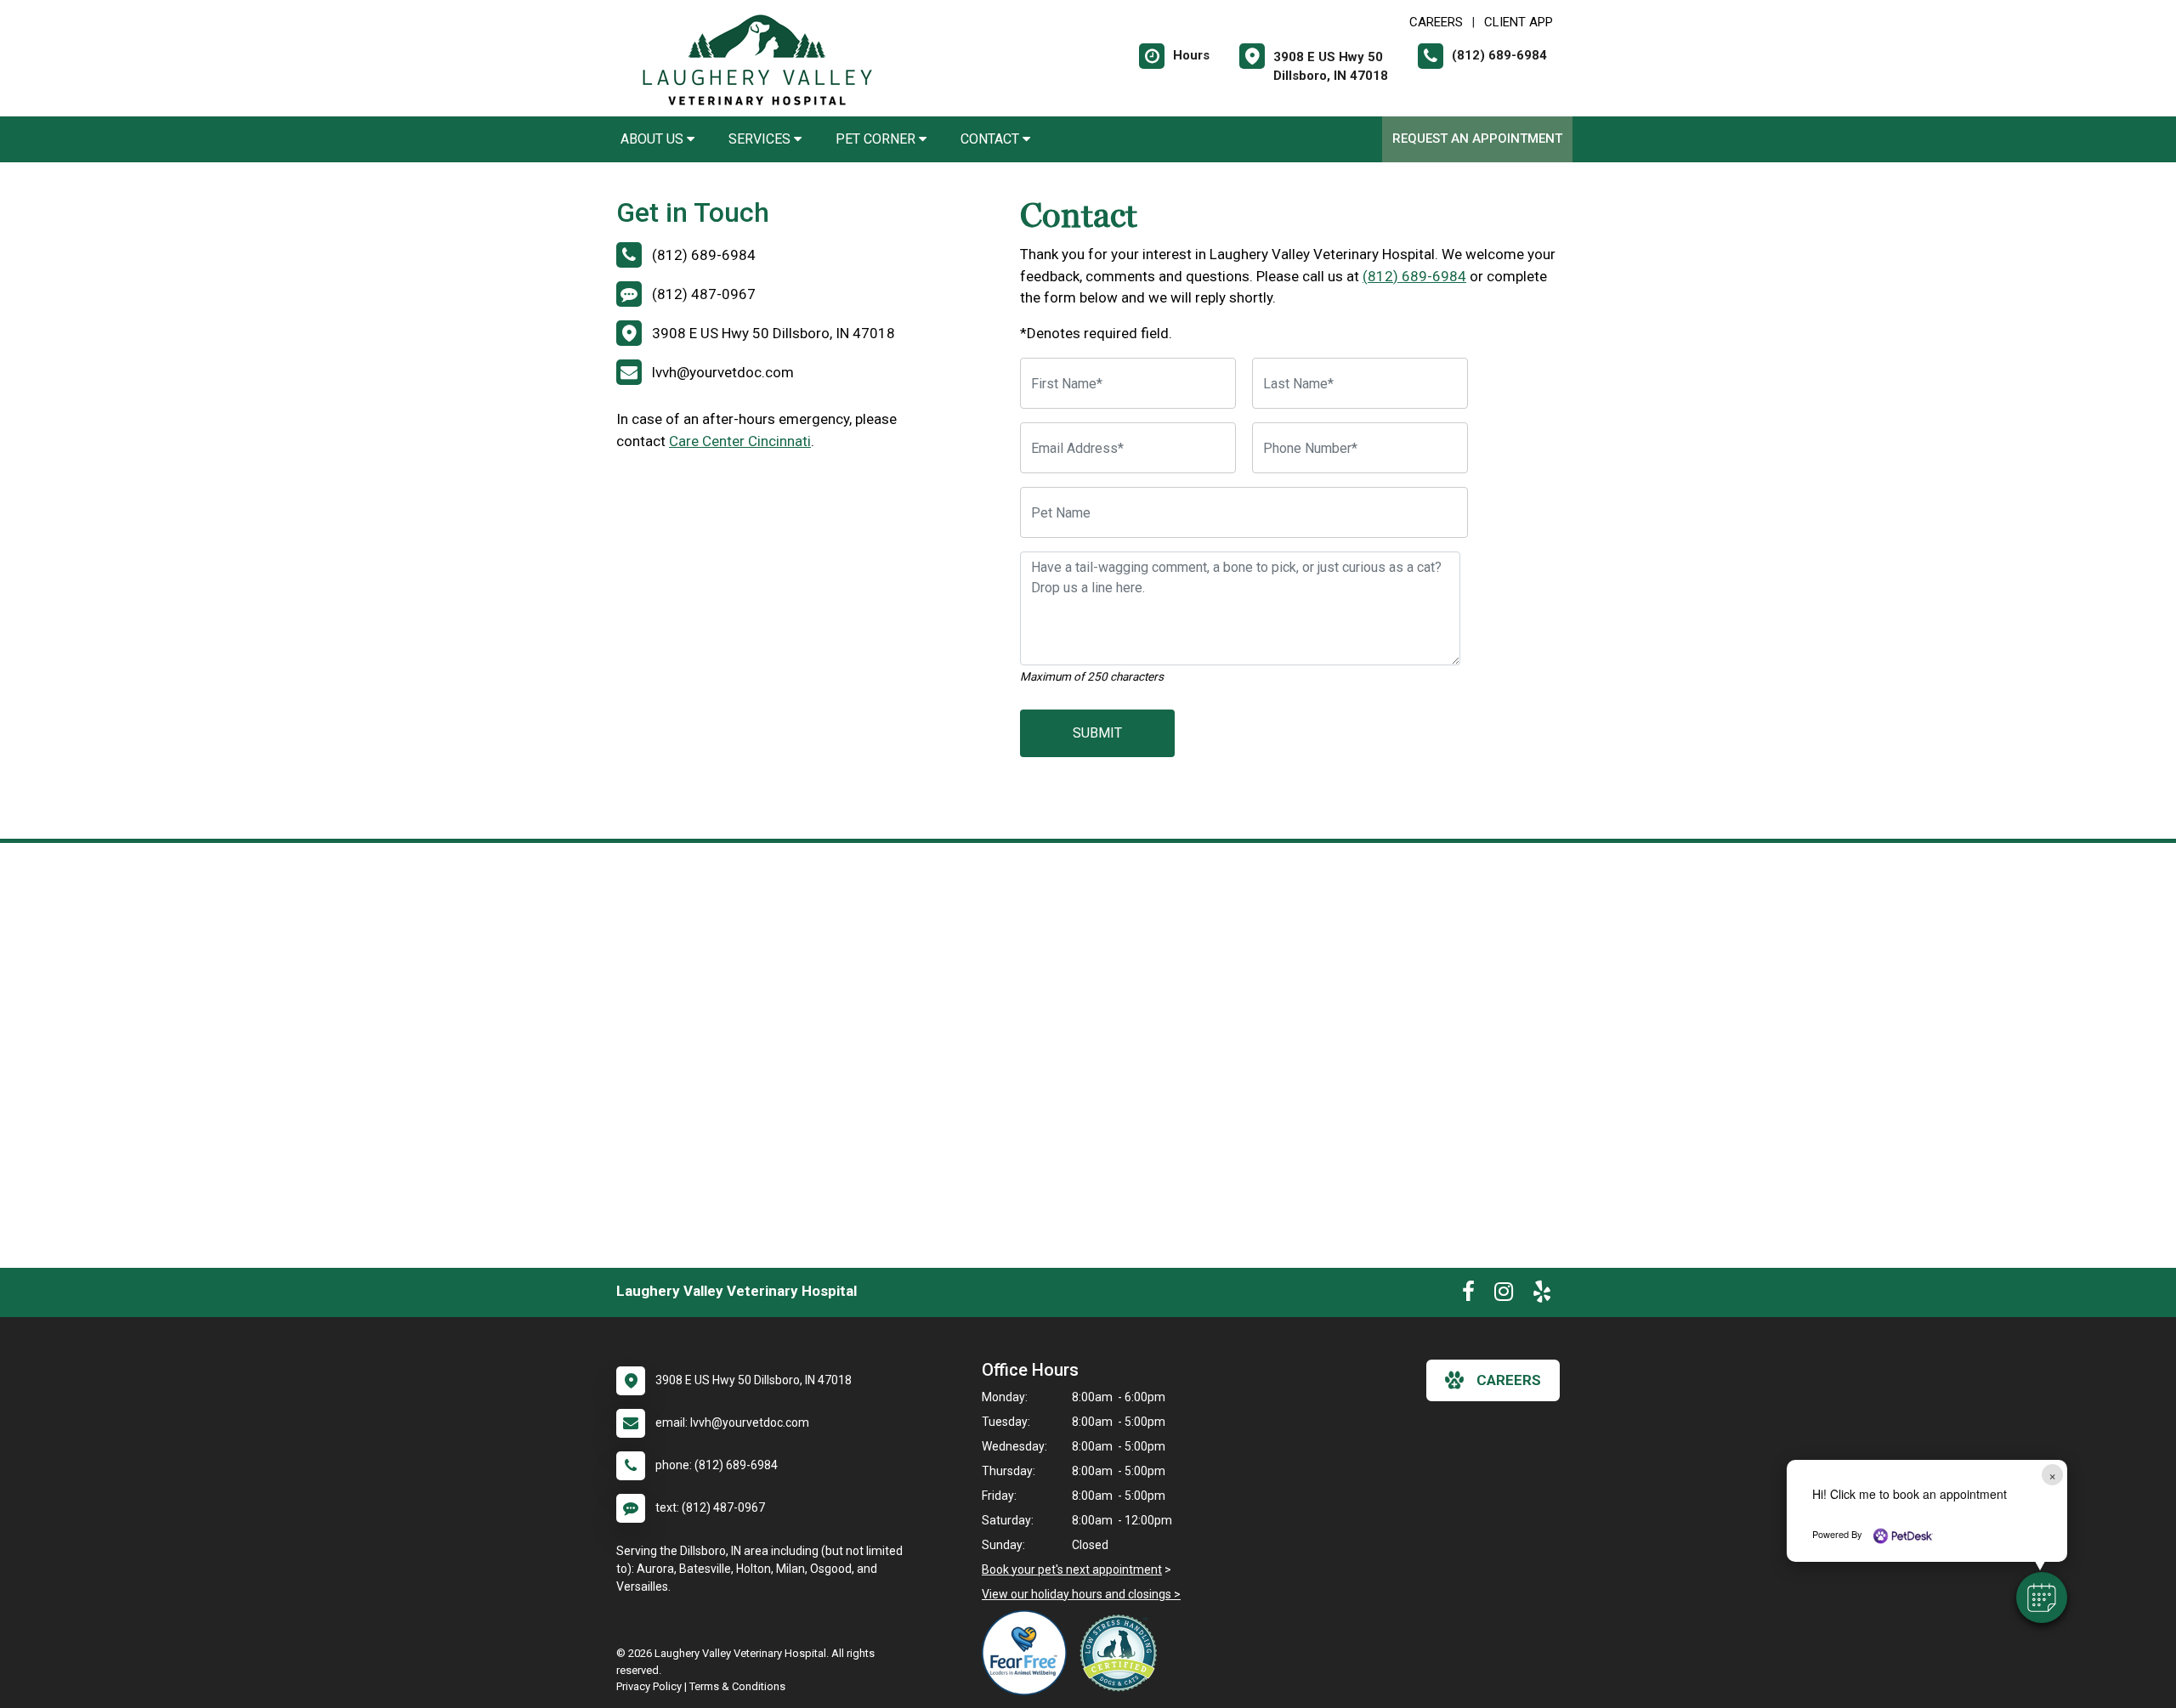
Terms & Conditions (737, 1686)
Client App (1519, 22)
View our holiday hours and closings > (1081, 1594)
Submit (1097, 733)
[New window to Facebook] (1468, 1295)
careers (1509, 1380)
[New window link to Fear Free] (1028, 1653)
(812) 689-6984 (1414, 276)
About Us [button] (654, 139)
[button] (2042, 1598)
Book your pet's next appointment (1072, 1569)
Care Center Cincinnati (740, 441)
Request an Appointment (1477, 139)
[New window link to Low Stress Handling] (1122, 1653)
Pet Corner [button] (877, 139)
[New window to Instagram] (1504, 1295)
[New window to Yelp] (1542, 1295)
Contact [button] (992, 139)
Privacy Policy (649, 1686)
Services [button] (761, 139)
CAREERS (1436, 22)
